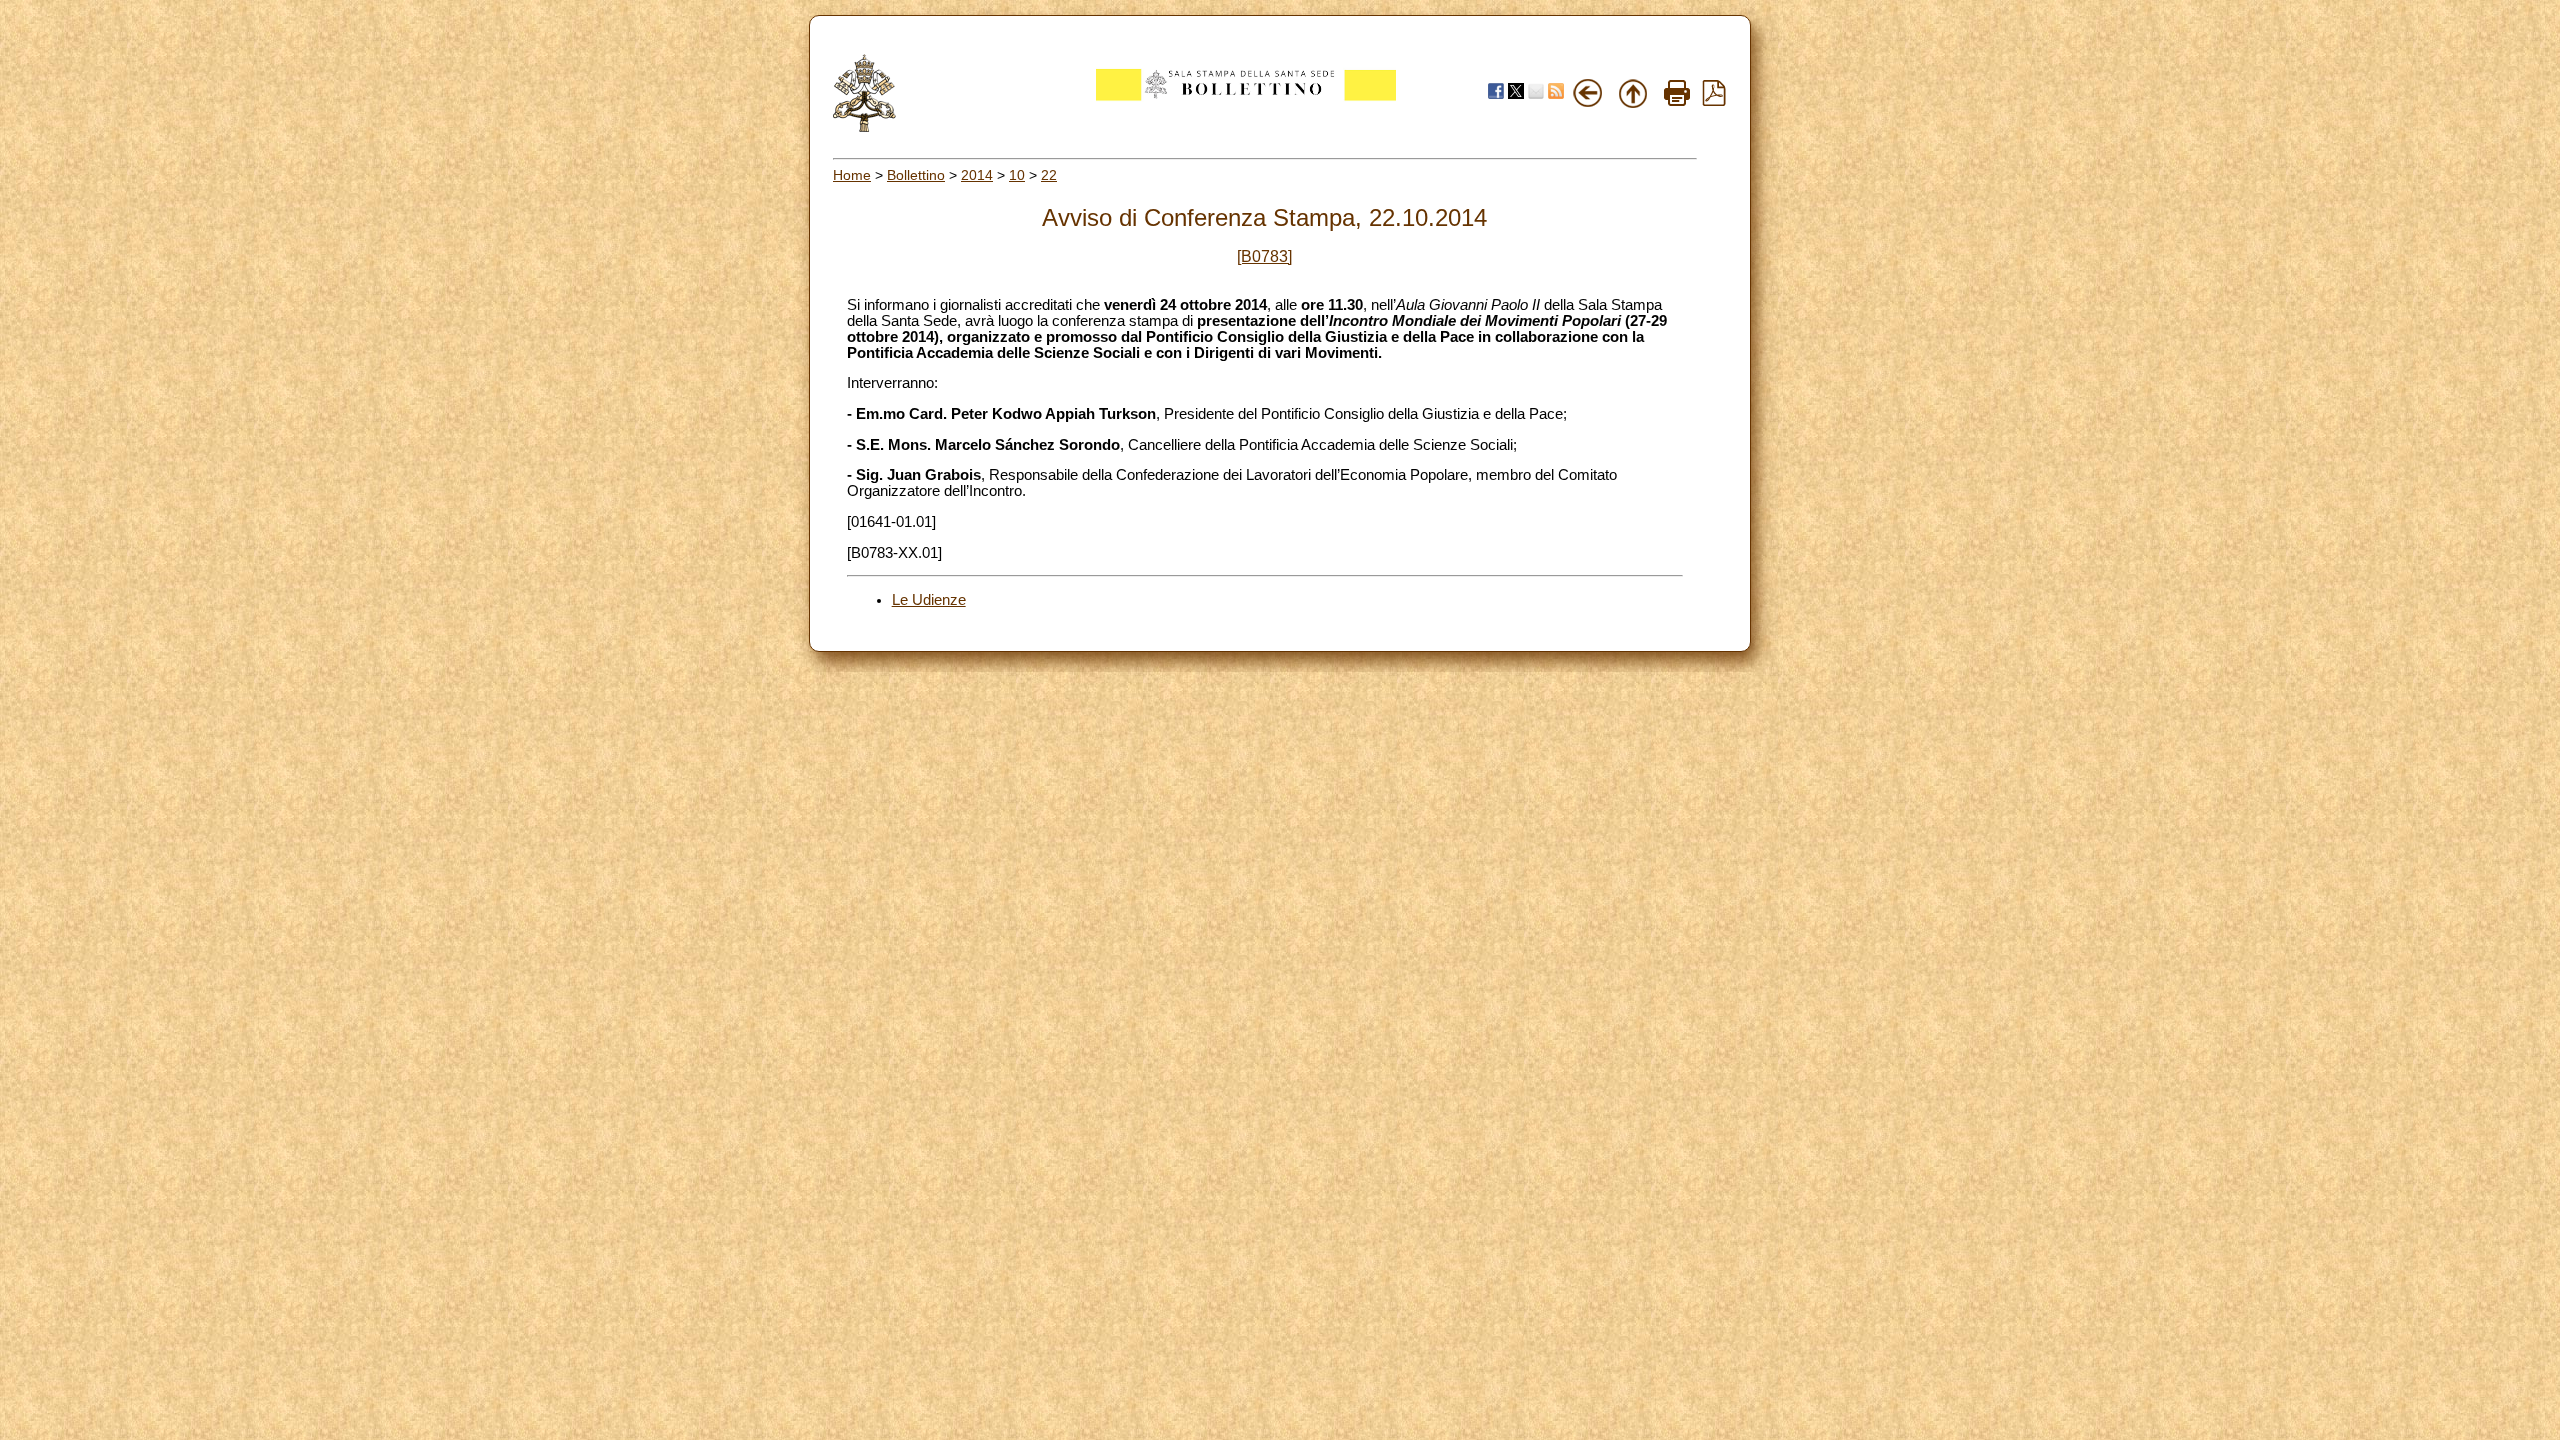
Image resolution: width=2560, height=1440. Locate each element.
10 (1017, 175)
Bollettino (916, 175)
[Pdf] (1714, 101)
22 (1049, 175)
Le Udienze (929, 600)
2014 (977, 175)
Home (852, 175)
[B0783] (1264, 256)
